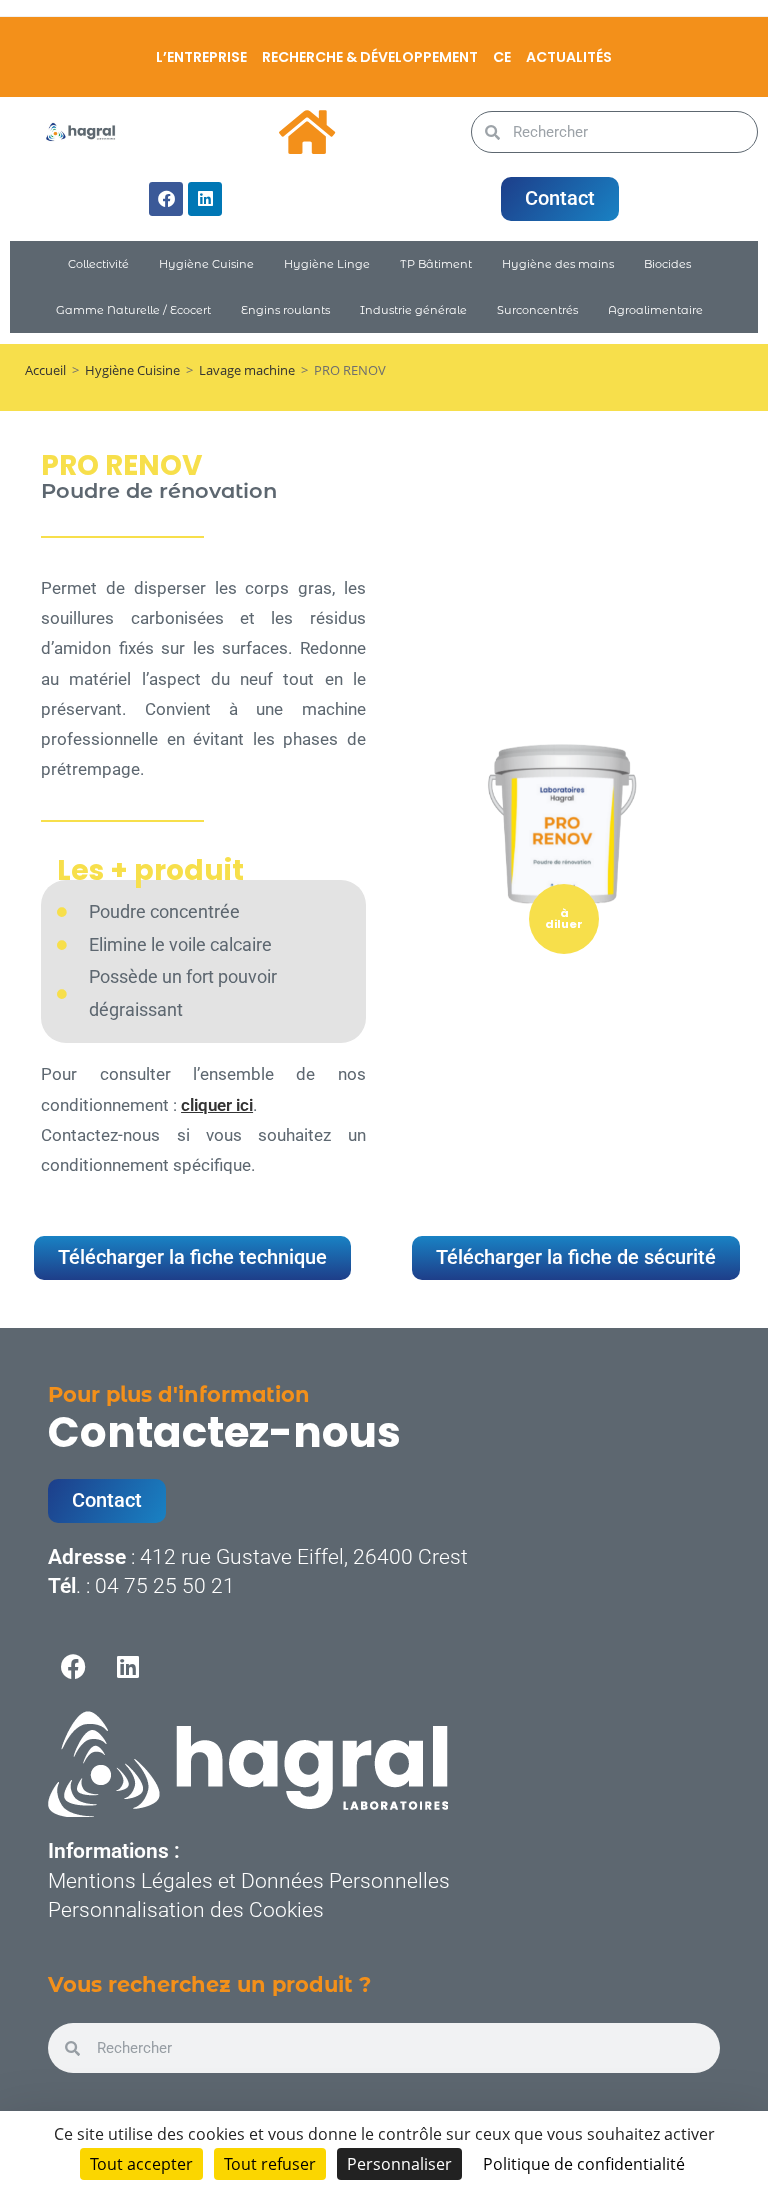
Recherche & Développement (370, 57)
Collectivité (98, 264)
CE (502, 57)
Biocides (667, 264)
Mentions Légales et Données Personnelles (249, 1881)
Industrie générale (413, 310)
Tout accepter (141, 2164)
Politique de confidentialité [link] (584, 2164)
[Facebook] (166, 199)
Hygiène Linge (327, 264)
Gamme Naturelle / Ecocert (133, 310)
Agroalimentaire (655, 310)
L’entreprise (201, 57)
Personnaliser (399, 2164)
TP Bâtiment (436, 264)
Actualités (569, 57)
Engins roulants (285, 310)
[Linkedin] (205, 199)
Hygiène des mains (558, 264)
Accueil (45, 370)
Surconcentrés (537, 310)
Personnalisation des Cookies (186, 1910)
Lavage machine (247, 370)
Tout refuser (270, 2164)
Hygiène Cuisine (206, 264)
